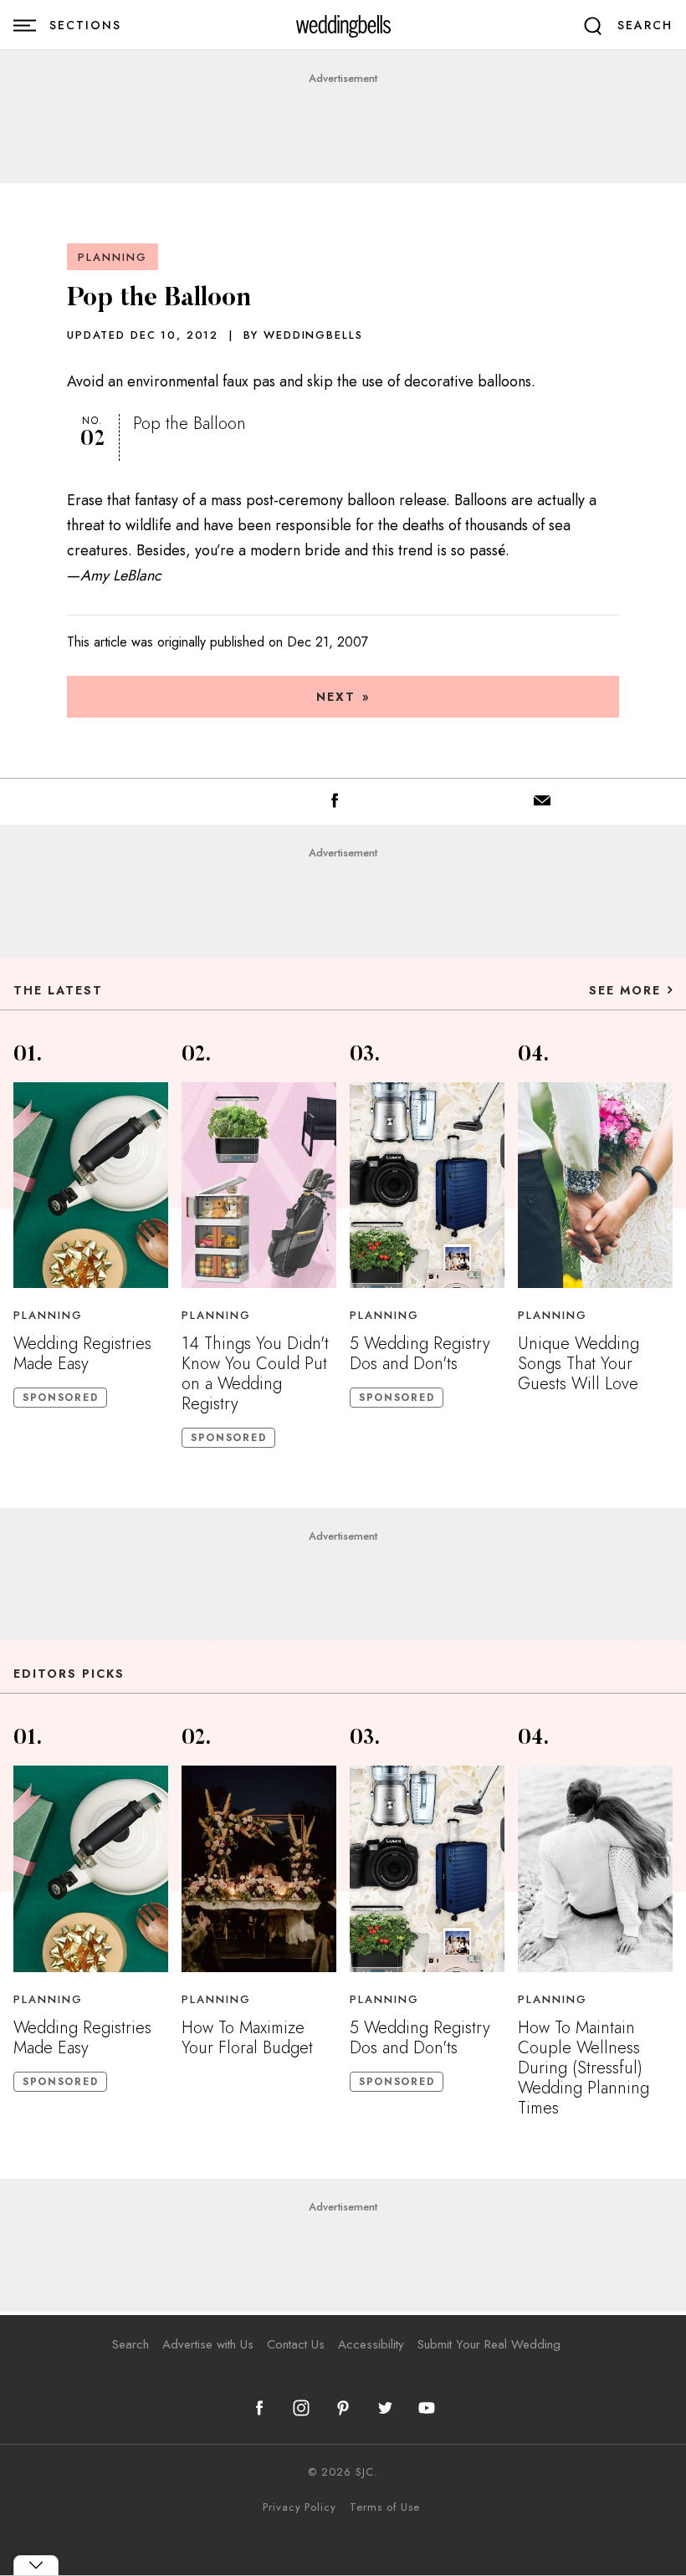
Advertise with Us (208, 2344)
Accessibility (371, 2344)
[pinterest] (343, 2408)
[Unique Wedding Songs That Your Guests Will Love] (595, 1185)
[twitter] (385, 2408)
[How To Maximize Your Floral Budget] (259, 1868)
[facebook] (259, 2408)
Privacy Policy (299, 2507)
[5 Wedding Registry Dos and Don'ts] (427, 1185)
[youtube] (427, 2408)
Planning (113, 257)
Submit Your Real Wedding (489, 2344)
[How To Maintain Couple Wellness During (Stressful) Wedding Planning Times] (595, 1868)
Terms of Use (385, 2507)
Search (131, 2344)
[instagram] (301, 2408)
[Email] (542, 804)
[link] (343, 26)
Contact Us (296, 2344)
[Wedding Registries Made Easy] (91, 1185)
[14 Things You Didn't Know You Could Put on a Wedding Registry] (259, 1185)
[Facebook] (335, 804)
